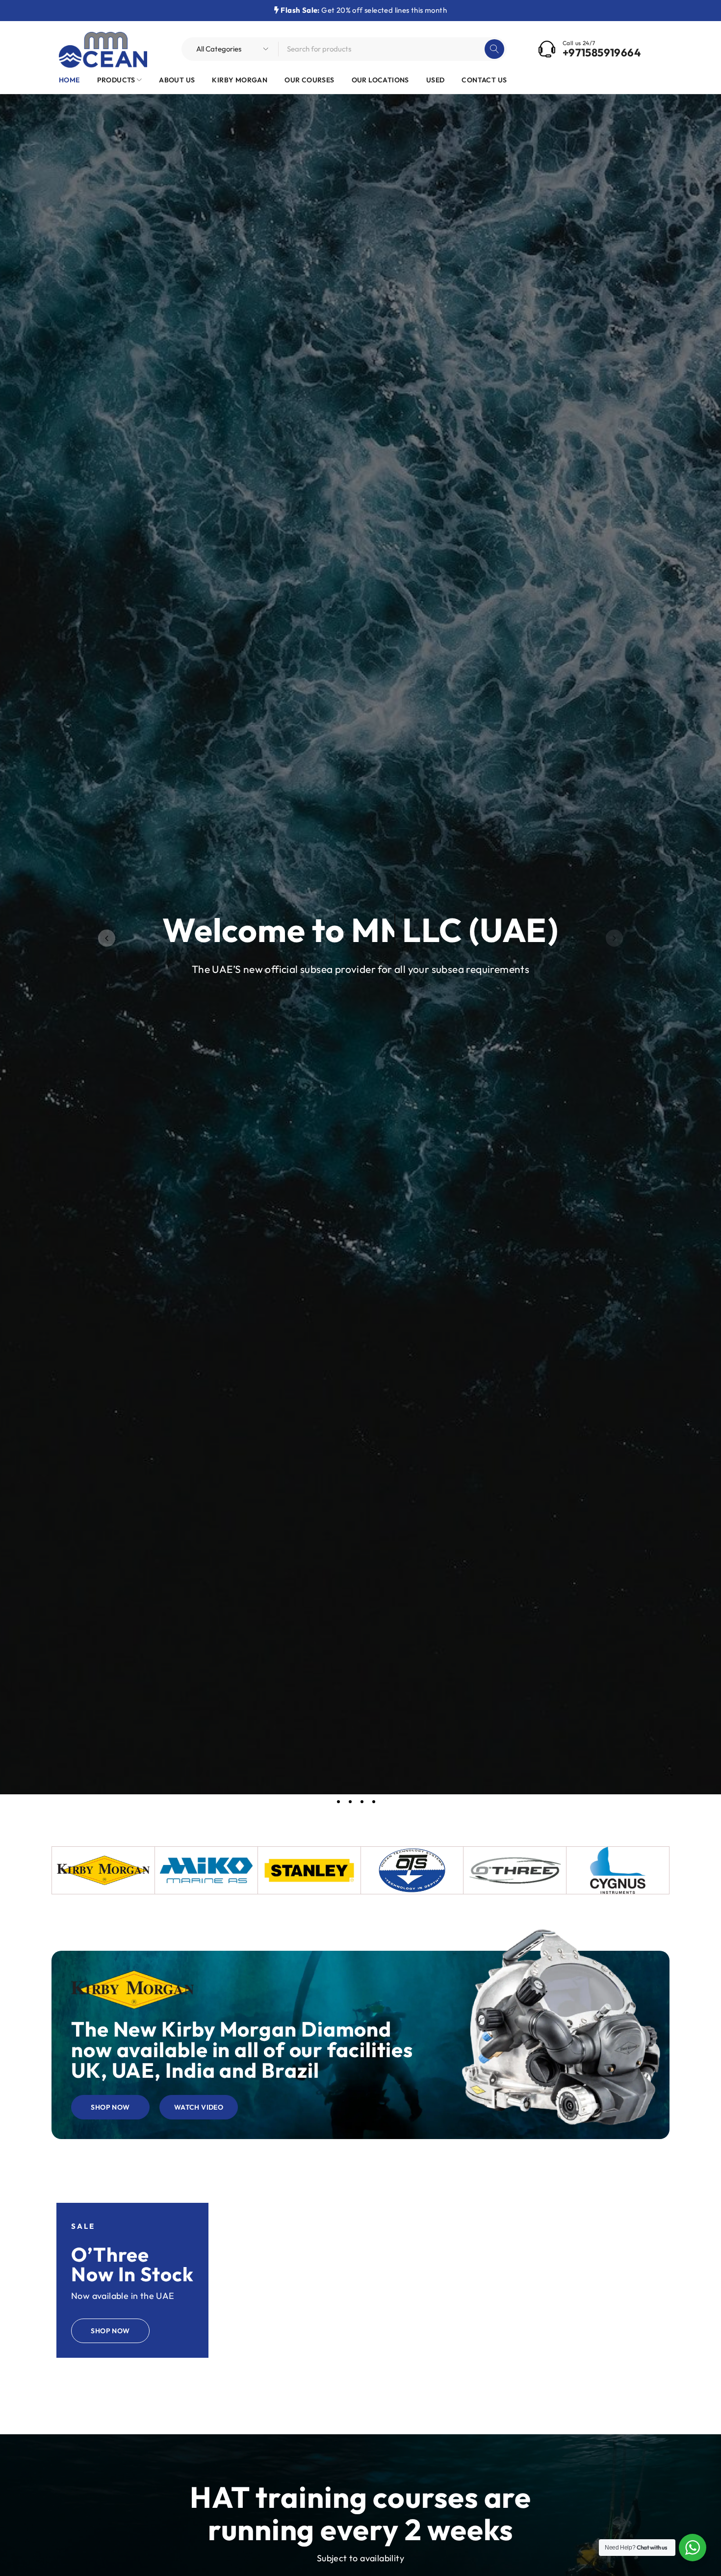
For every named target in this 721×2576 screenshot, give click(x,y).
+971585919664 (602, 52)
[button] (107, 938)
